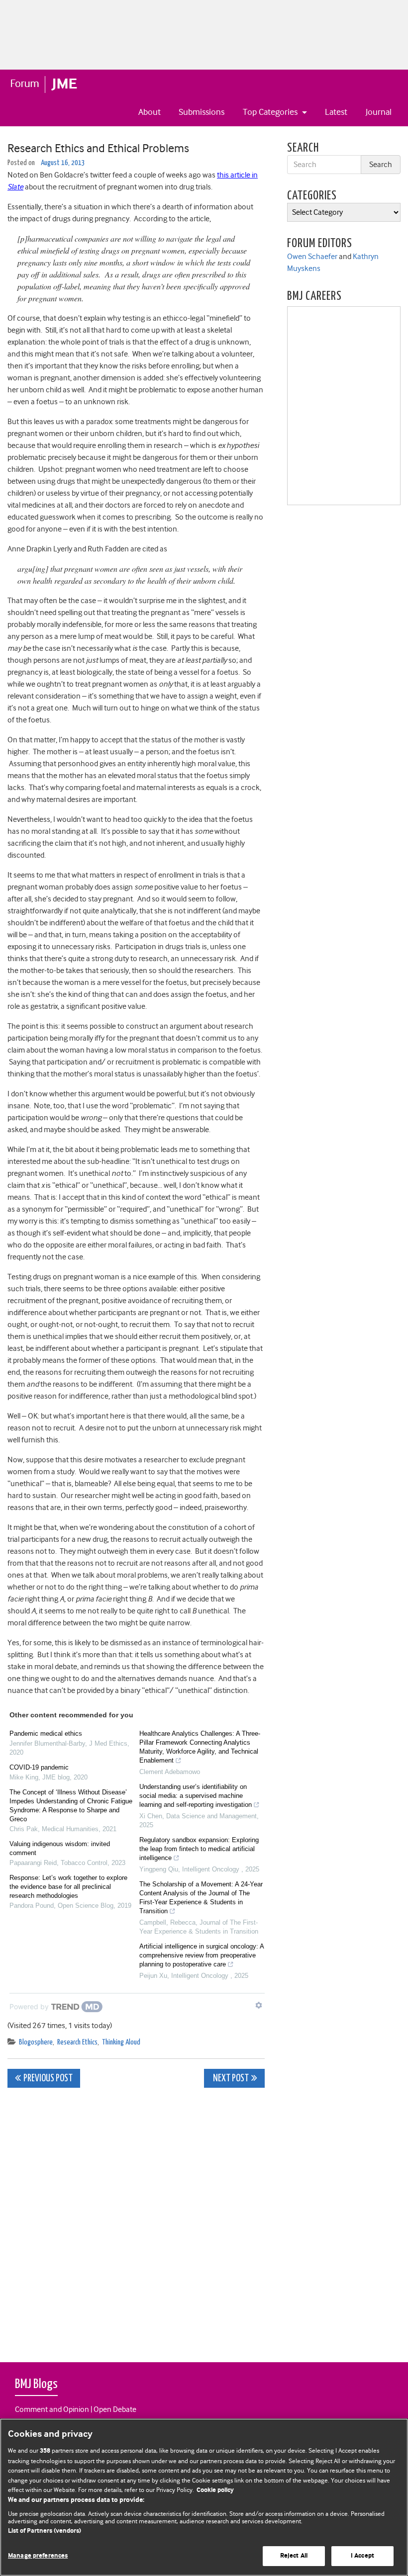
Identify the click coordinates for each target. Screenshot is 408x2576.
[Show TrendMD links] (259, 2005)
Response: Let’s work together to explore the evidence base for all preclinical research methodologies (68, 1887)
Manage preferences (38, 2556)
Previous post (48, 2079)
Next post (230, 2079)
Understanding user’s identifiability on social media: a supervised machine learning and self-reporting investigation (196, 1796)
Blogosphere (36, 2042)
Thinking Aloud (121, 2042)
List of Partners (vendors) (45, 2531)
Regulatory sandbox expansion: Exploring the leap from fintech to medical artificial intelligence (199, 1849)
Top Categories (271, 112)
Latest (336, 112)
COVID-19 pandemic (39, 1767)
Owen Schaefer (312, 257)
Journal (379, 112)
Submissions (202, 112)
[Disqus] (136, 2220)
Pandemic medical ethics (46, 1733)
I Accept (362, 2556)
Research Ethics (77, 2042)
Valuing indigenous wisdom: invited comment (60, 1848)
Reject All (294, 2556)
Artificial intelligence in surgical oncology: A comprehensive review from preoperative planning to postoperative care (202, 1955)
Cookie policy (215, 2490)
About (150, 112)
